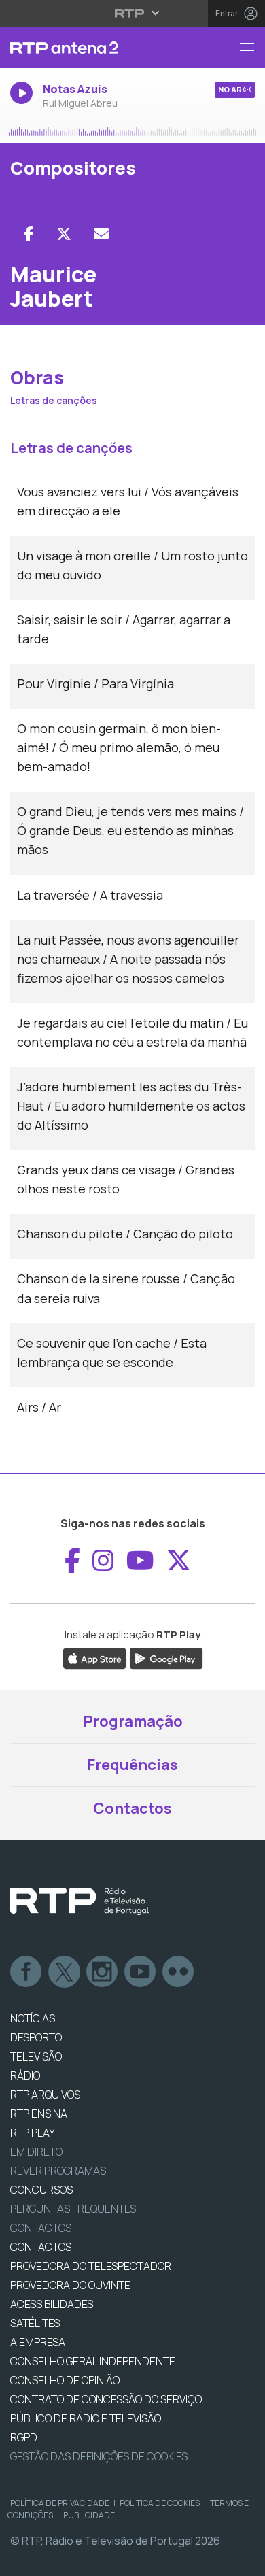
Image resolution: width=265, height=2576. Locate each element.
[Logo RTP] (79, 1901)
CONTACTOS (41, 2247)
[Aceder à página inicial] (88, 48)
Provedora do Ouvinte (70, 2285)
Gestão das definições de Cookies (99, 2456)
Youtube (141, 1972)
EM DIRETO (36, 2152)
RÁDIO (25, 2075)
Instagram (103, 1972)
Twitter (65, 1972)
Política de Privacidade (60, 2503)
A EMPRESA (38, 2342)
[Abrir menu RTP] (133, 13)
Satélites (35, 2323)
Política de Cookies (160, 2503)
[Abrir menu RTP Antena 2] (252, 48)
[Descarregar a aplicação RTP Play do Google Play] (166, 1658)
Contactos (132, 1808)
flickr (179, 1972)
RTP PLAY (33, 2133)
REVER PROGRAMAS (58, 2171)
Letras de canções (54, 400)
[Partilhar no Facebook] (29, 234)
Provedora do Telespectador (91, 2266)
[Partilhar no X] (64, 234)
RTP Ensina (39, 2114)
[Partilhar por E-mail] (101, 234)
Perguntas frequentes (73, 2209)
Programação (133, 1721)
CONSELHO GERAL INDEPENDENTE (93, 2361)
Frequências (132, 1765)
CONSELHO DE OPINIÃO (65, 2380)
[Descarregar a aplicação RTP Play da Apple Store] (95, 1658)
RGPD (24, 2437)
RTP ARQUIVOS (45, 2095)
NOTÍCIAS (33, 2018)
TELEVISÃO (36, 2056)
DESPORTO (36, 2037)
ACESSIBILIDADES (52, 2304)
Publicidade (89, 2515)
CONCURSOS (41, 2190)
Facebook (26, 1972)
